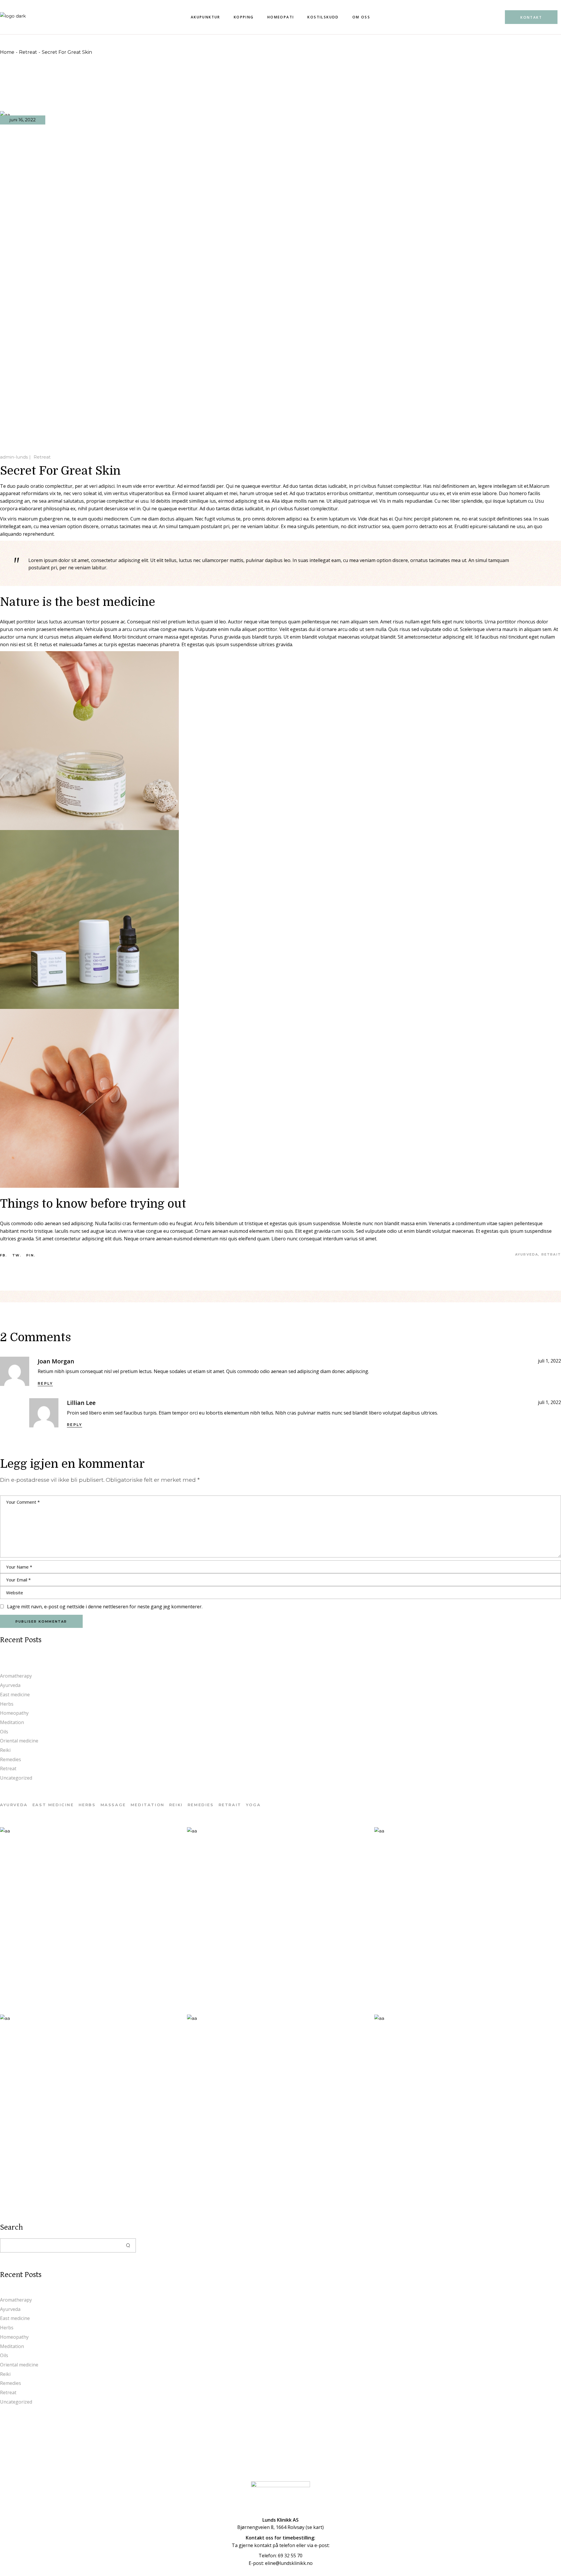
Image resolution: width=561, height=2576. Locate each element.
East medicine (15, 1695)
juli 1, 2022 (549, 1361)
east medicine (53, 1805)
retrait (551, 1255)
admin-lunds (14, 457)
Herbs (7, 1704)
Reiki (5, 1750)
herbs (87, 1805)
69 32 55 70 (290, 2556)
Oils (4, 1732)
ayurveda (527, 1255)
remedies (201, 1805)
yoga (253, 1805)
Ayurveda (10, 1685)
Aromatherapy (16, 1676)
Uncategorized (16, 1778)
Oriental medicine (19, 1741)
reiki (176, 1805)
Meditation (12, 1722)
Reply (45, 1383)
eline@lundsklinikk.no (289, 2563)
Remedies (11, 1759)
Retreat (28, 52)
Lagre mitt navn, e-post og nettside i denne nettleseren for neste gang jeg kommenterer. (105, 1607)
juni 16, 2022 (23, 120)
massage (113, 1805)
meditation (148, 1805)
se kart (315, 2527)
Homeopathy (14, 1713)
